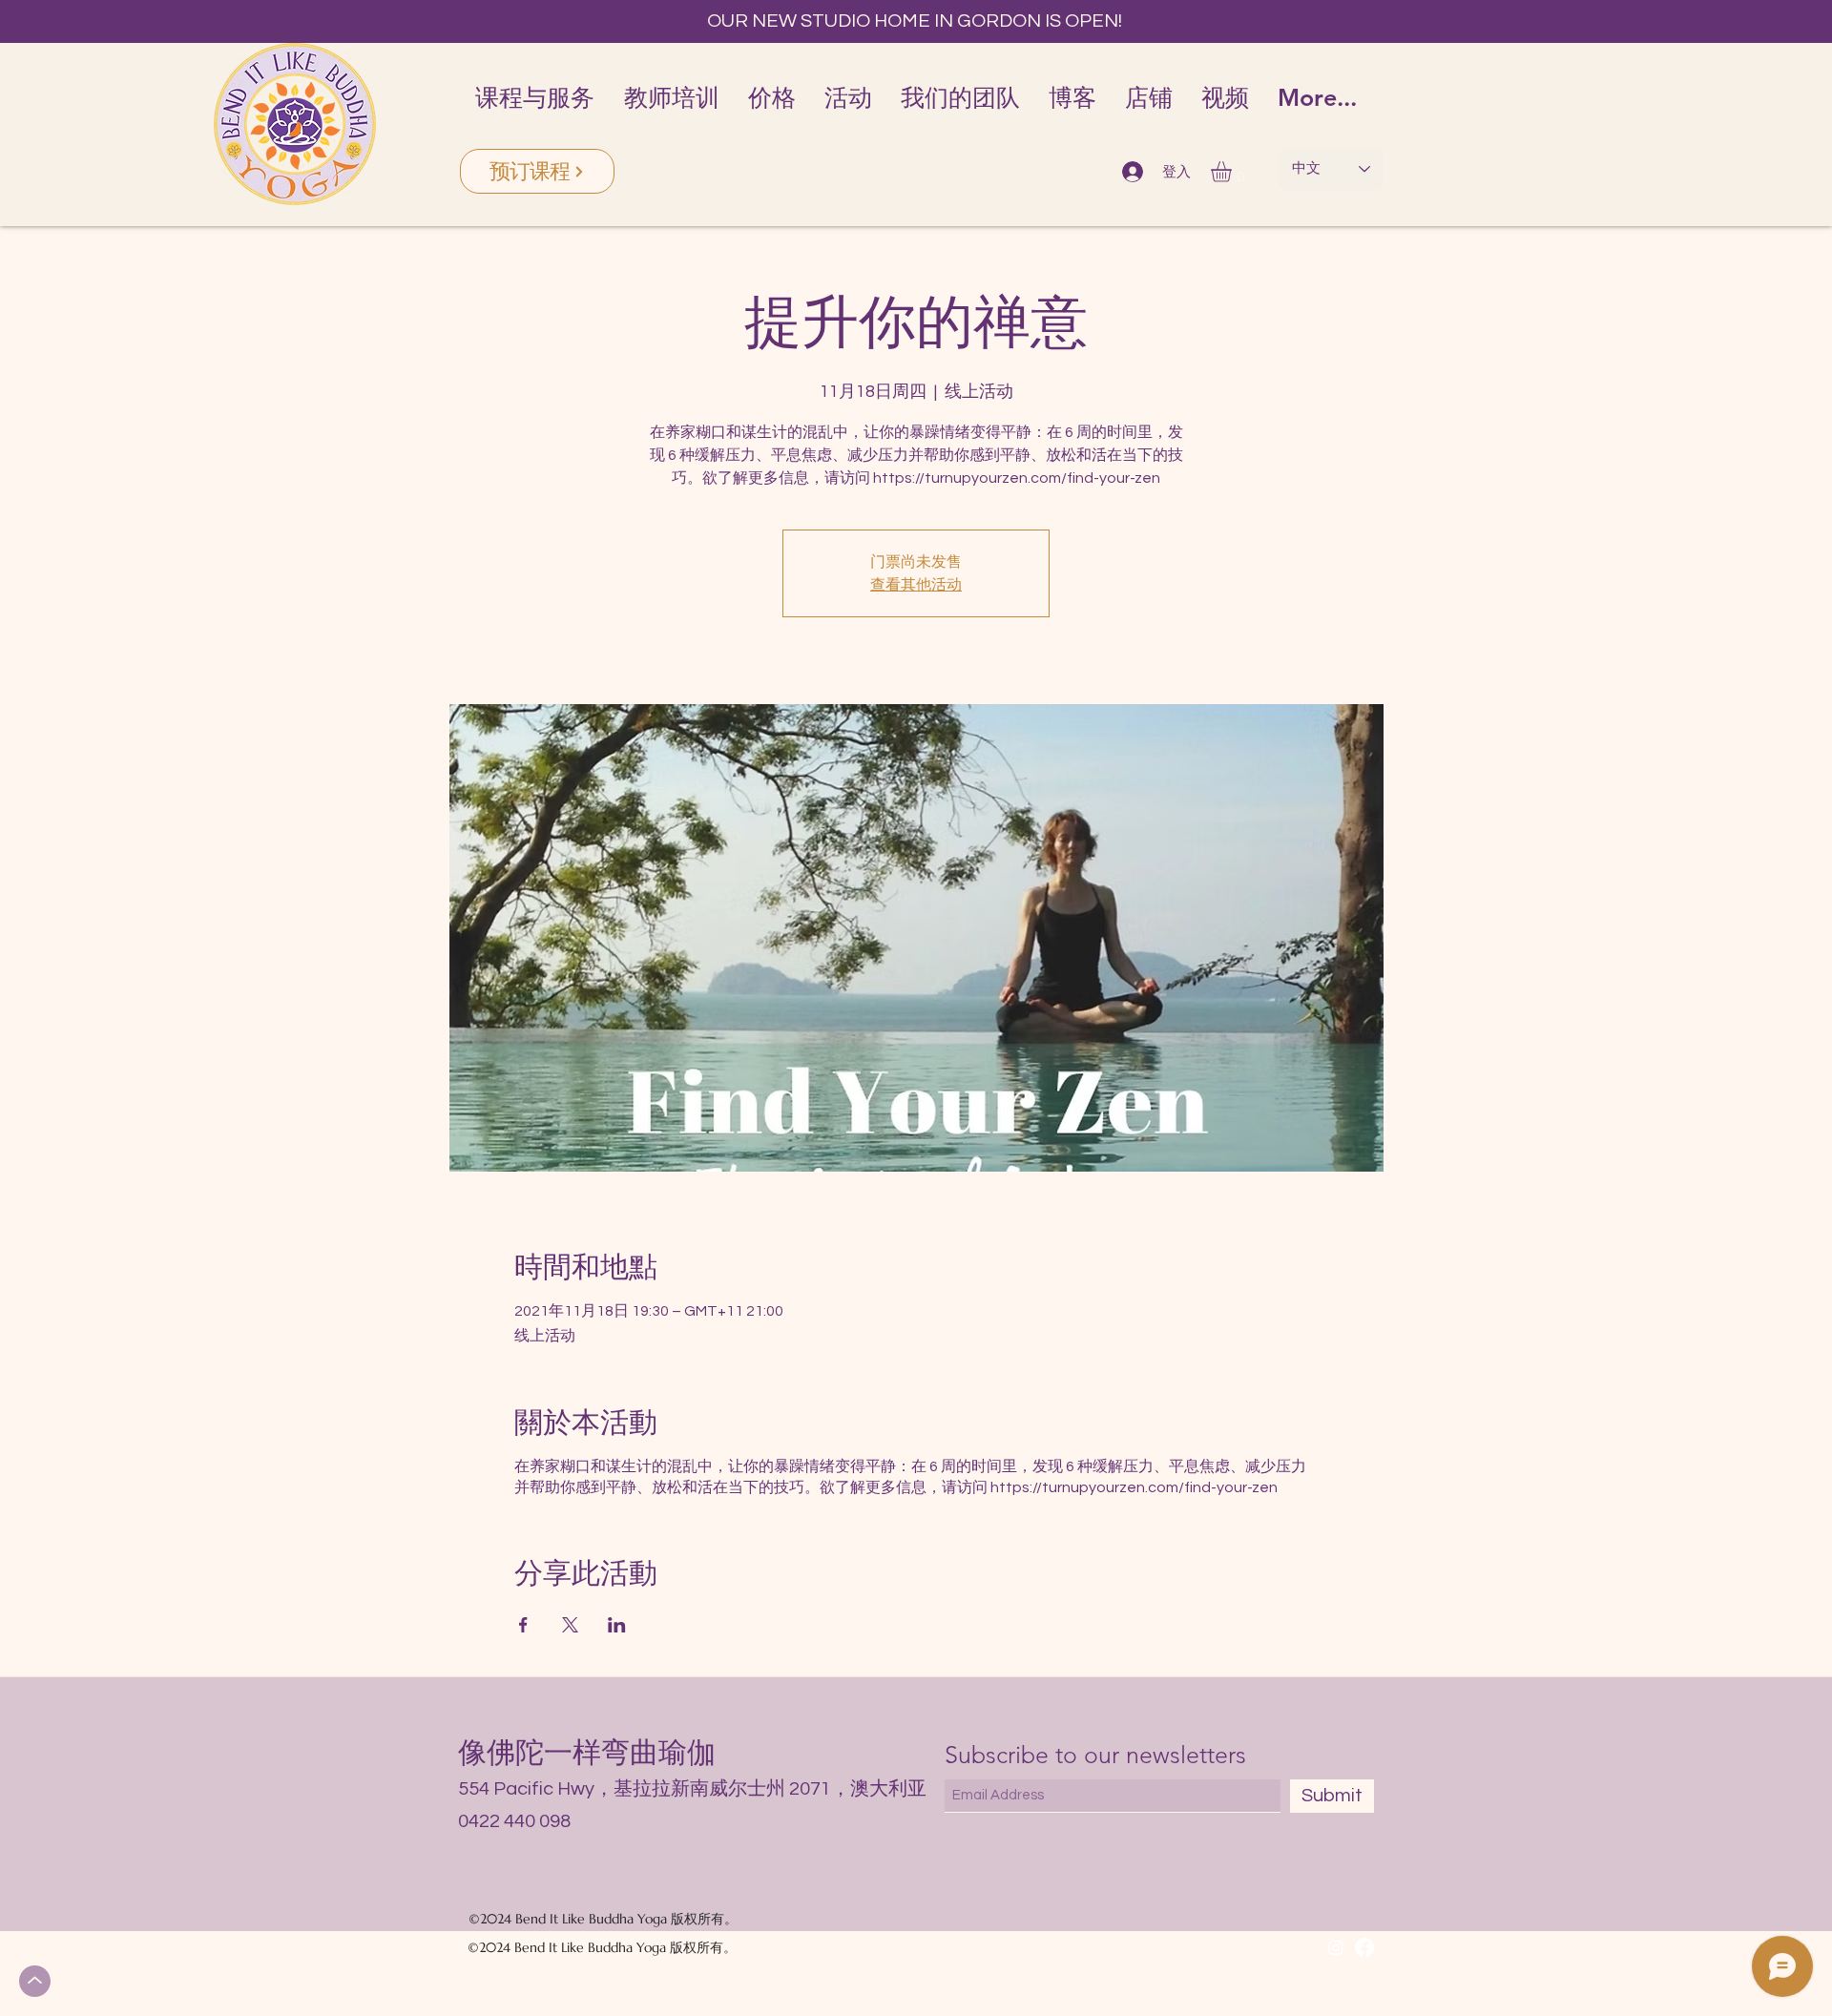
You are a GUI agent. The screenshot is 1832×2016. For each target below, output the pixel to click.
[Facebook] (1364, 1947)
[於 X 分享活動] (570, 1625)
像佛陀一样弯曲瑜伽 (587, 1753)
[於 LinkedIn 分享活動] (617, 1625)
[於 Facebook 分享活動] (523, 1625)
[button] (1233, 172)
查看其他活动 (916, 585)
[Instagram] (1336, 1947)
